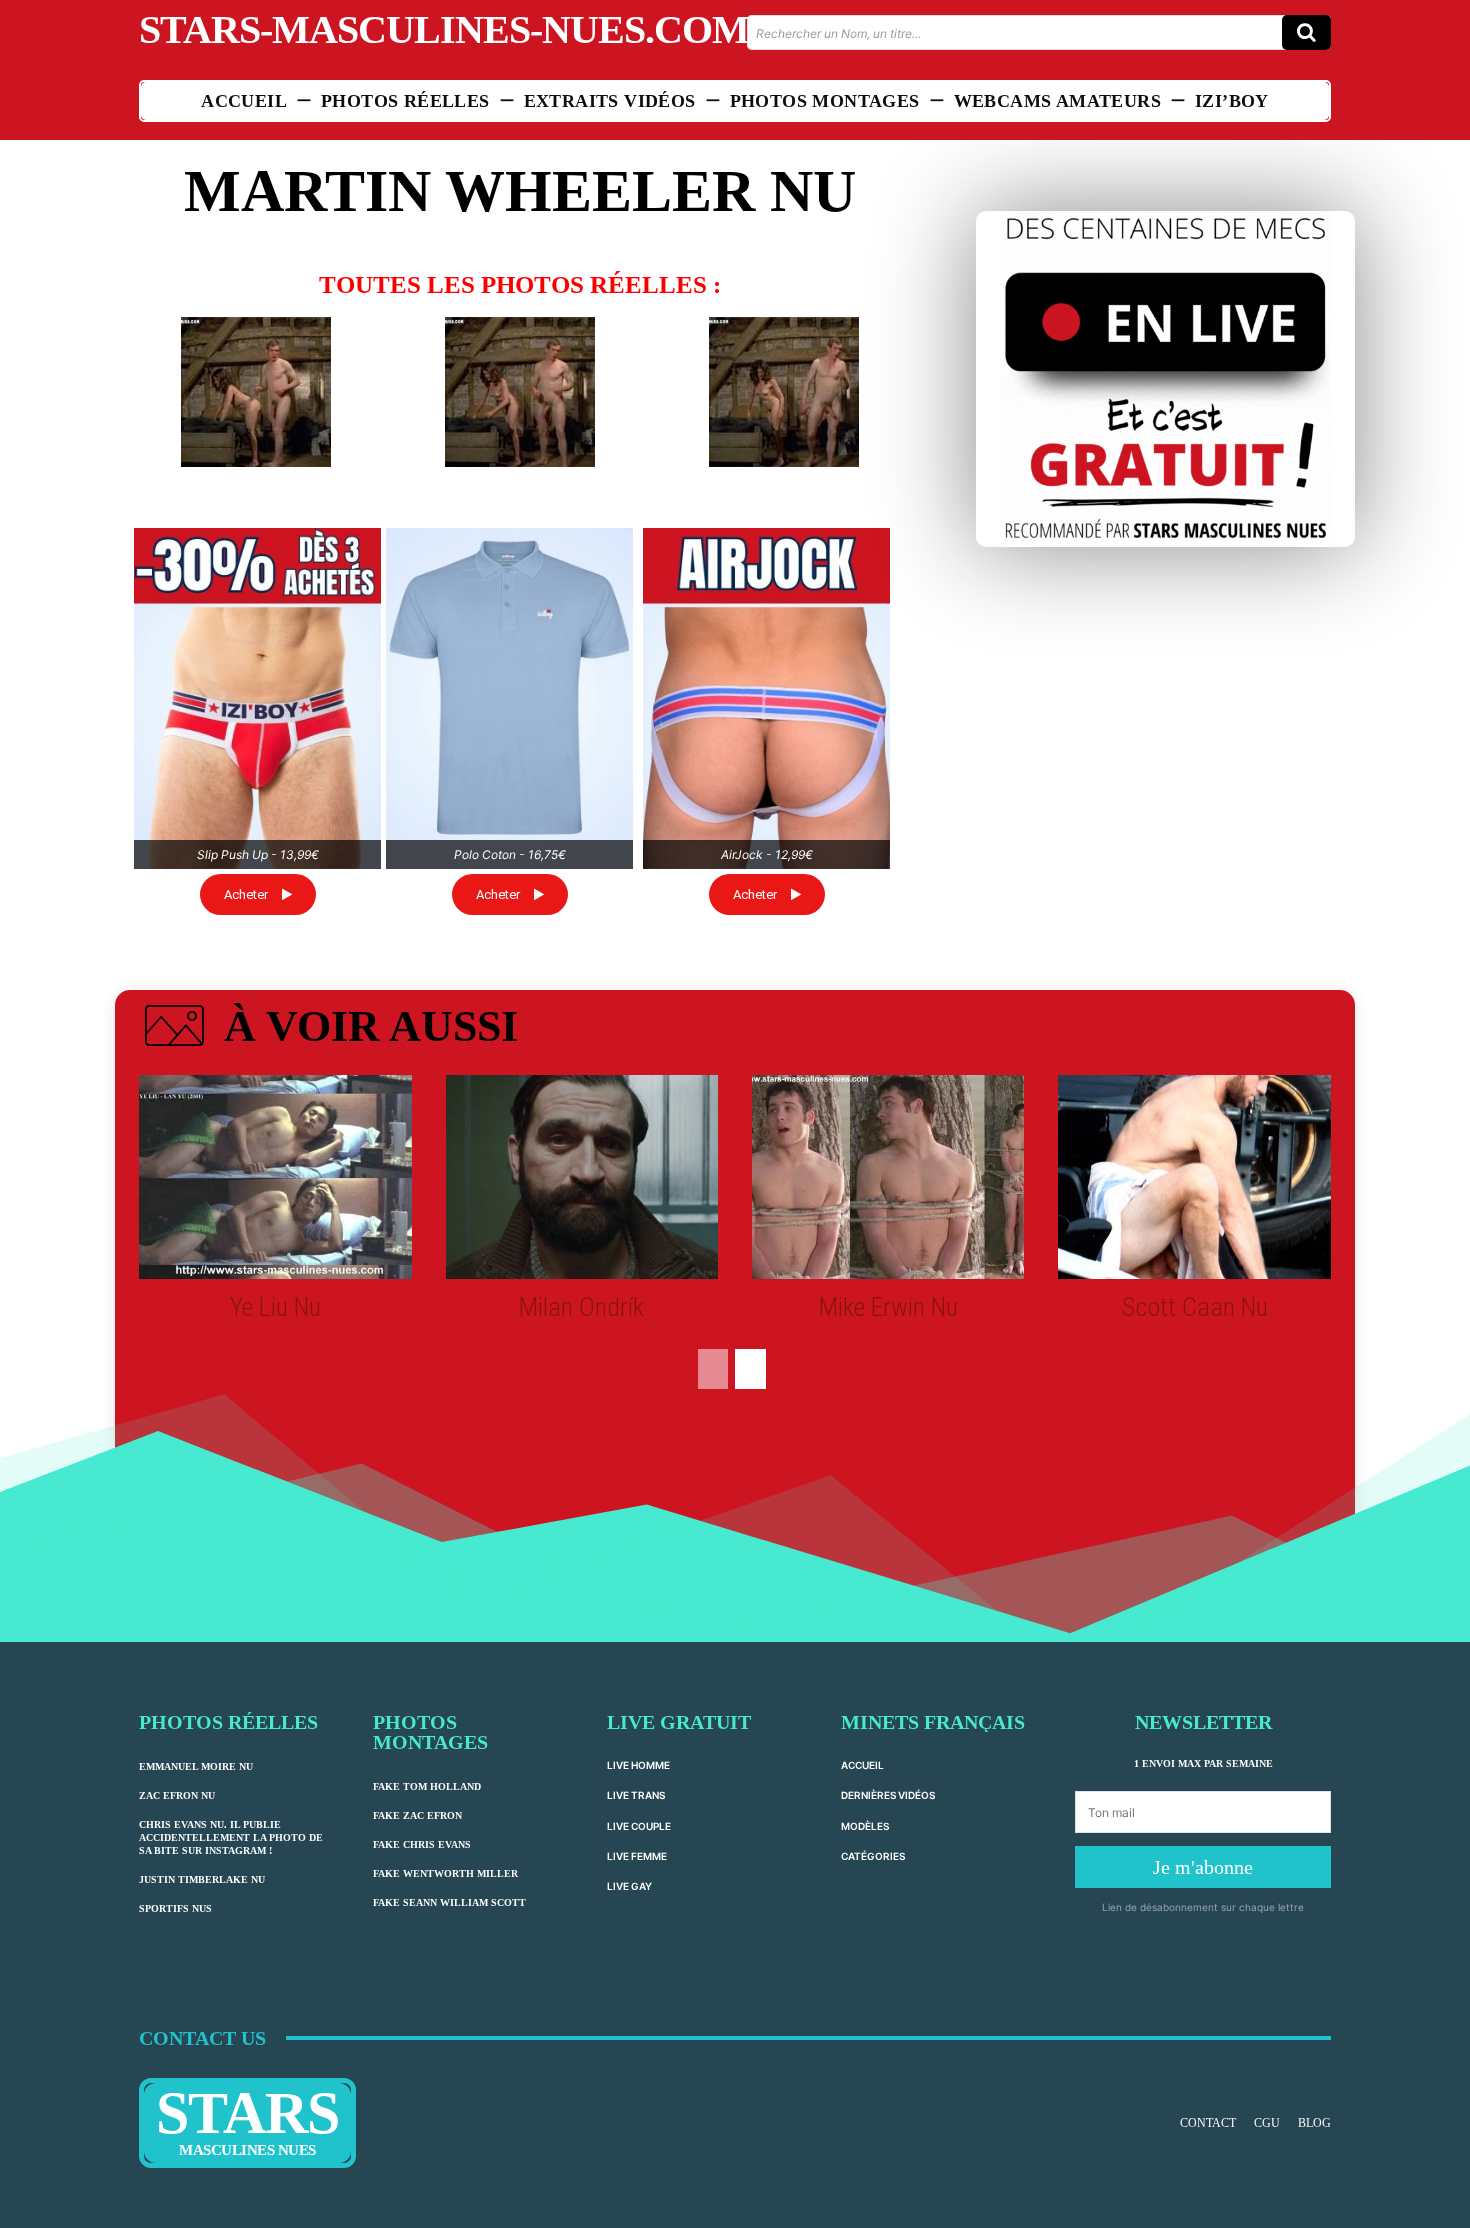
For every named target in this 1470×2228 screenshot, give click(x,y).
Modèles (865, 1826)
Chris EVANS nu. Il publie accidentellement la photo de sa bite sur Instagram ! (231, 1837)
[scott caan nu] (1194, 1177)
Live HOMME (638, 1765)
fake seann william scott (449, 1902)
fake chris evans (422, 1844)
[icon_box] (328, 1030)
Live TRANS (636, 1795)
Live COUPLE (639, 1826)
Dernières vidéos (888, 1795)
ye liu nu (275, 1307)
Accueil (862, 1765)
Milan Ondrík (581, 1307)
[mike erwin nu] (888, 1177)
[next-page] (750, 1369)
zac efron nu (177, 1795)
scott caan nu (1195, 1307)
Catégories (873, 1856)
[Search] (1306, 32)
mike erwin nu (888, 1307)
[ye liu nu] (275, 1177)
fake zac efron (417, 1815)
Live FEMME (637, 1856)
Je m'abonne (1203, 1867)
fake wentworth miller (445, 1873)
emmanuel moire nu (196, 1766)
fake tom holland (427, 1786)
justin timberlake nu (202, 1879)
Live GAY (629, 1886)
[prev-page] (713, 1369)
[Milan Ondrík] (582, 1177)
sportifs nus (175, 1908)
